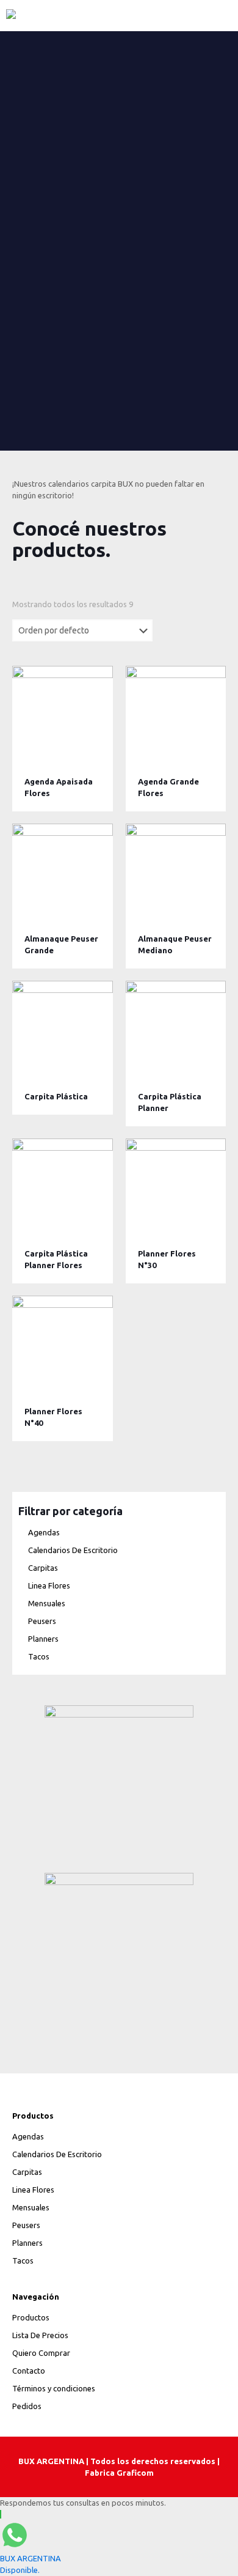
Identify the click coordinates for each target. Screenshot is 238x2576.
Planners (43, 1639)
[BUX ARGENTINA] (119, 15)
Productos (31, 2317)
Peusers (42, 1621)
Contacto (29, 2371)
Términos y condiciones (54, 2388)
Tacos (39, 1656)
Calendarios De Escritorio (73, 1550)
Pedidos (27, 2406)
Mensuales (47, 1603)
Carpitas (43, 1568)
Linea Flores (49, 1585)
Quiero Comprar (41, 2353)
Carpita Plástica (56, 1096)
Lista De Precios (40, 2335)
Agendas (44, 1532)
